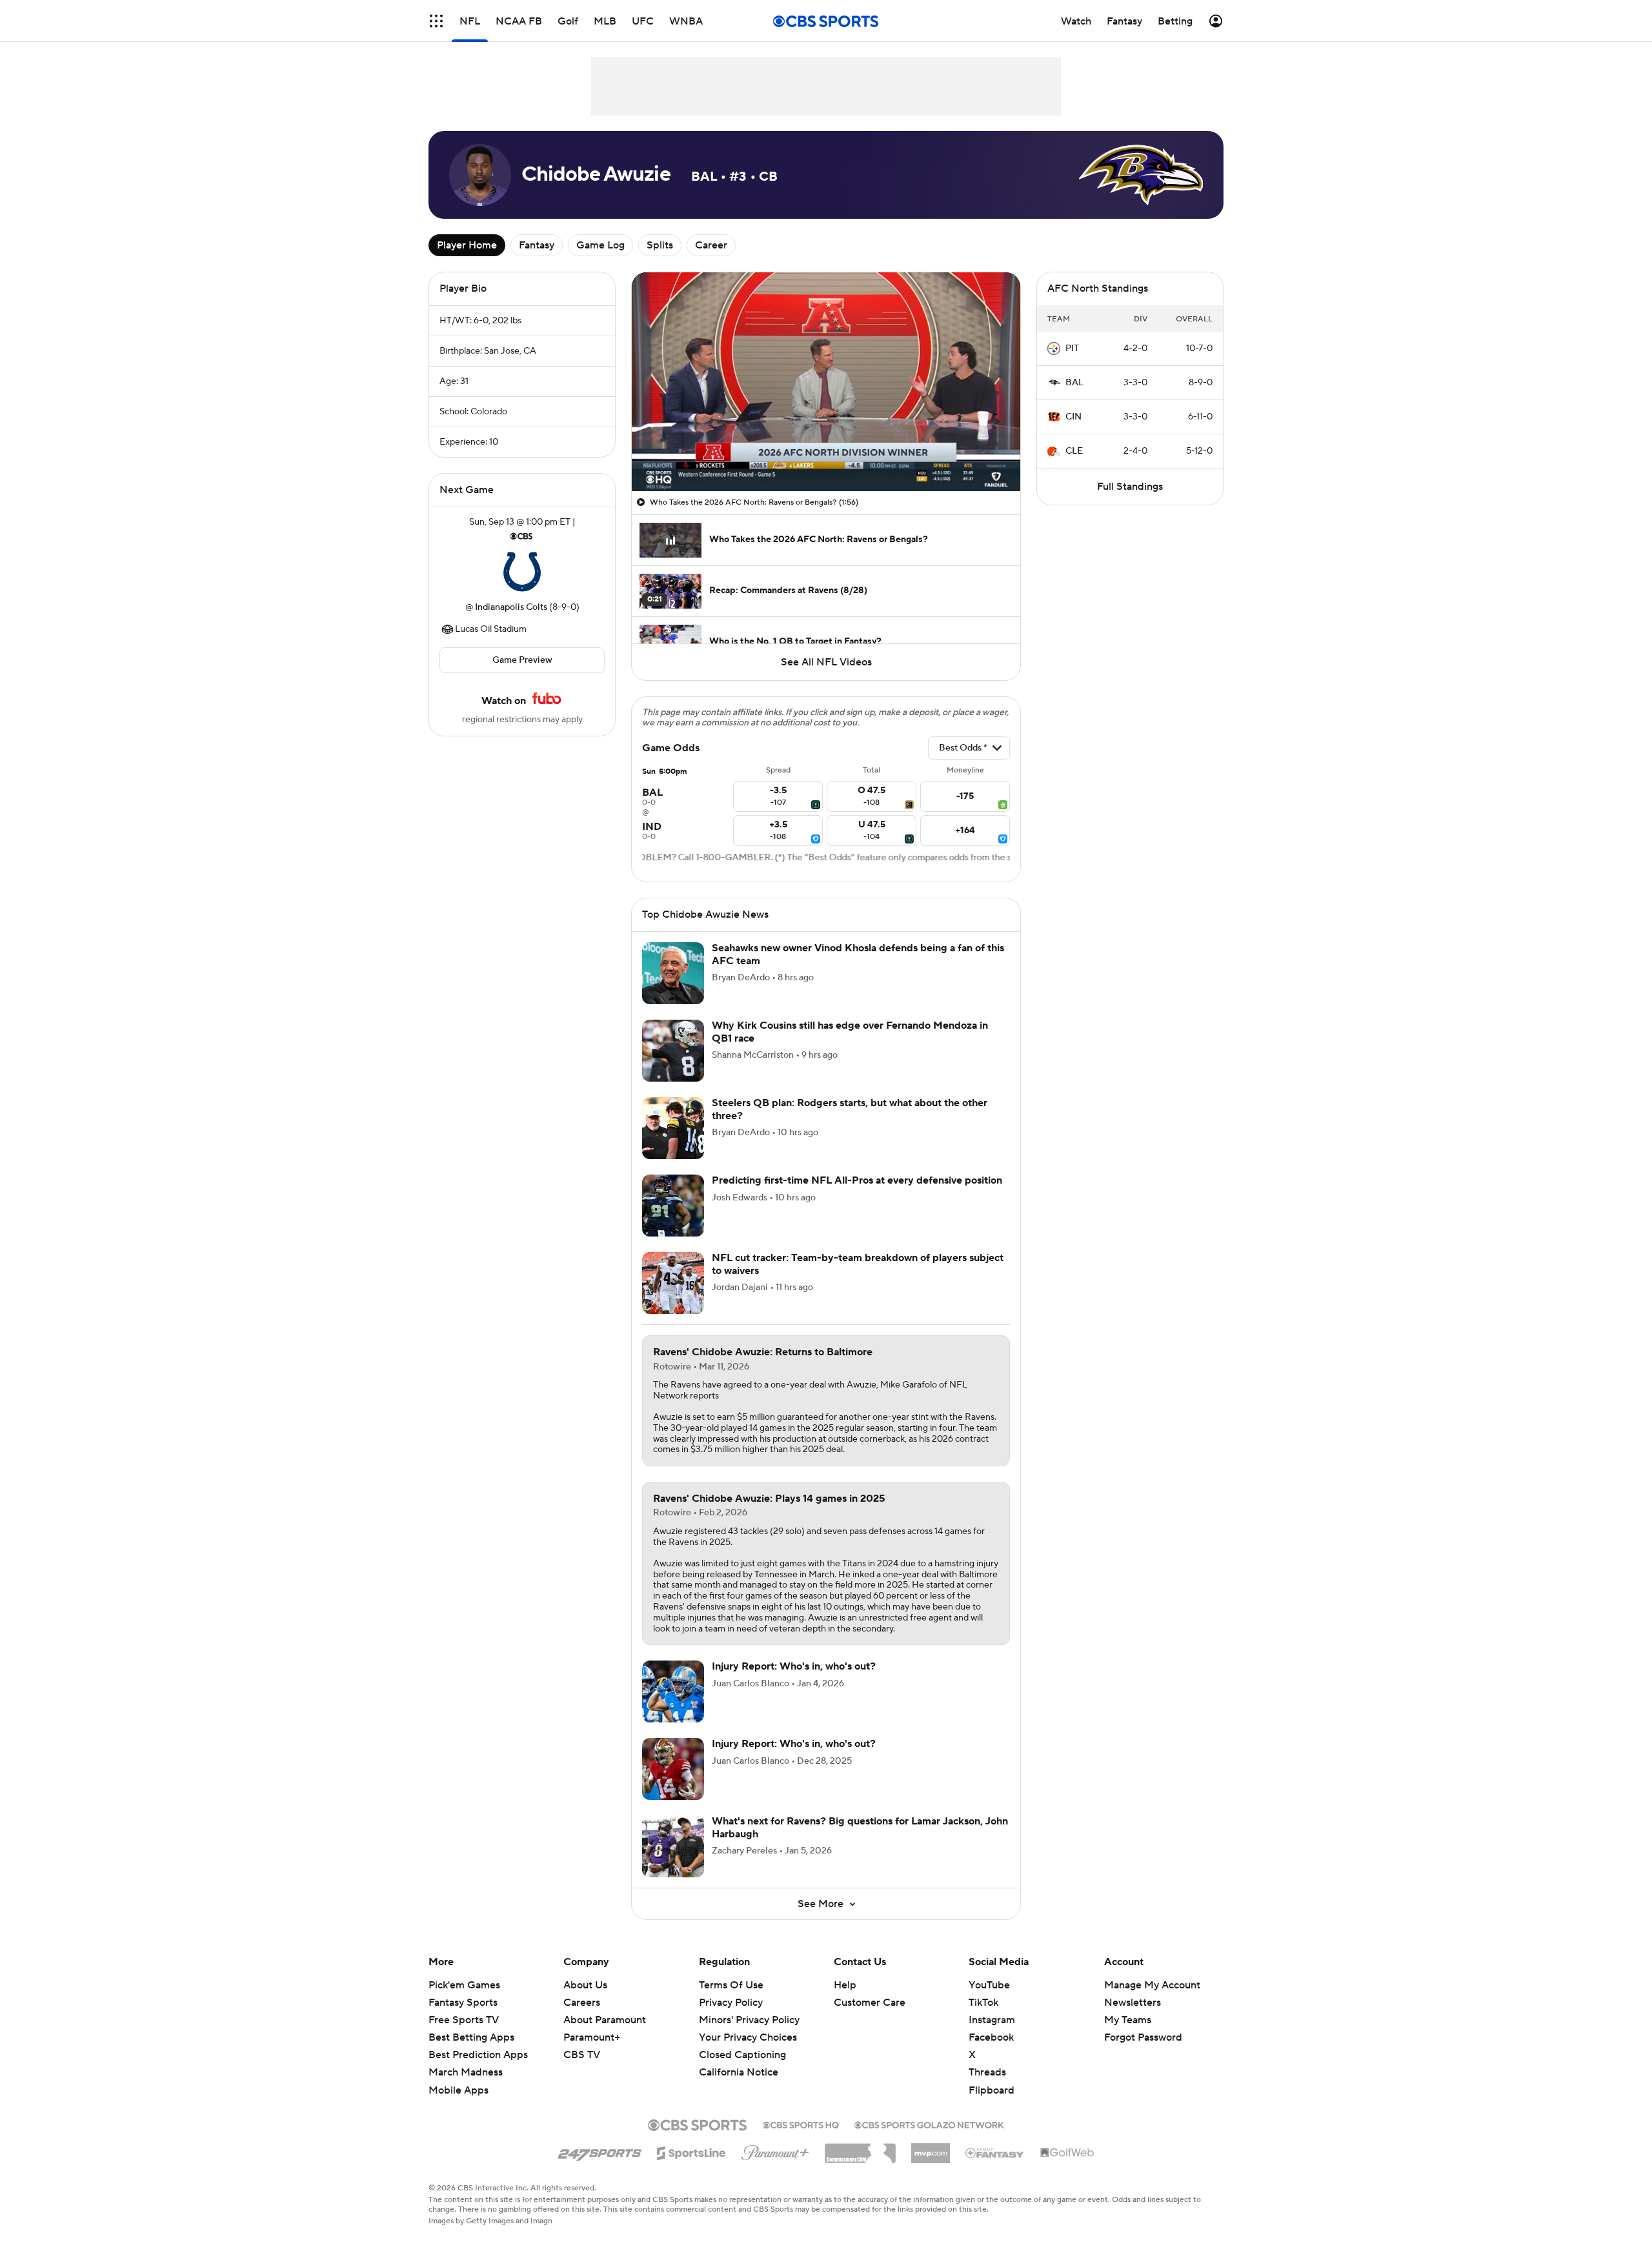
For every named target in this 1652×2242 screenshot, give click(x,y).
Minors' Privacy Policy (749, 2020)
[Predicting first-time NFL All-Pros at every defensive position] (673, 1206)
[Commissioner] (860, 2148)
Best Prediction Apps (478, 2055)
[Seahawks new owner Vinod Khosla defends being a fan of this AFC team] (673, 973)
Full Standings (1130, 487)
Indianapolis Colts (511, 607)
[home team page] (522, 572)
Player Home (467, 245)
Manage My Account (1152, 1985)
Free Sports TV (464, 2020)
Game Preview (522, 660)
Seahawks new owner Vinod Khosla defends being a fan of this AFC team (858, 954)
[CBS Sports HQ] (801, 2124)
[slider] (826, 454)
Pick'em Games (464, 1985)
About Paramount (605, 2020)
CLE (1074, 451)
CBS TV (582, 2055)
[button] (436, 21)
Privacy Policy (731, 2003)
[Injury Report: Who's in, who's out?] (673, 1692)
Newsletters (1133, 2003)
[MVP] (931, 2148)
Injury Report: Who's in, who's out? (794, 1666)
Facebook (991, 2037)
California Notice (739, 2060)
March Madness (466, 2072)
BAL (1074, 383)
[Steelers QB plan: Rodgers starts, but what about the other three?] (673, 1128)
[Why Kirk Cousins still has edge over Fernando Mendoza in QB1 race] (673, 1051)
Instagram (992, 2020)
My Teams (1128, 2020)
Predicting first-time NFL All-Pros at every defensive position (857, 1180)
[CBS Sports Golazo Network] (929, 2124)
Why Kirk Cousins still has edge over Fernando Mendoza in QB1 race (850, 1032)
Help (845, 1985)
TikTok (983, 2003)
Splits (660, 245)
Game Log (600, 245)
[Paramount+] (775, 2150)
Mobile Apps (458, 2090)
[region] (826, 382)
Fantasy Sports (463, 2003)
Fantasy (537, 245)
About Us (585, 1985)
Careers (582, 2003)
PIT (1072, 348)
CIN (1073, 417)
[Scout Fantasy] (995, 2152)
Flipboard (992, 2090)
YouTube (989, 1985)
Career (711, 245)
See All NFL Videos (826, 662)
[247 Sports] (599, 2151)
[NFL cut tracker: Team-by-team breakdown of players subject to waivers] (673, 1283)
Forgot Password (1143, 2037)
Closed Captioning (742, 2043)
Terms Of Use (731, 1985)
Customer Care (870, 2003)
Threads (987, 2072)
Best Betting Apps (471, 2037)
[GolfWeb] (1067, 2153)
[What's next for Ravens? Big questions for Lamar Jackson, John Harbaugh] (673, 1846)
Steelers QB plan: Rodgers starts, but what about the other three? (850, 1109)
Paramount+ (592, 2037)
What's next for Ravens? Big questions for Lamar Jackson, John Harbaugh (860, 1827)
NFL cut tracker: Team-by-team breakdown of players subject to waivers (858, 1264)
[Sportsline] (691, 2151)
